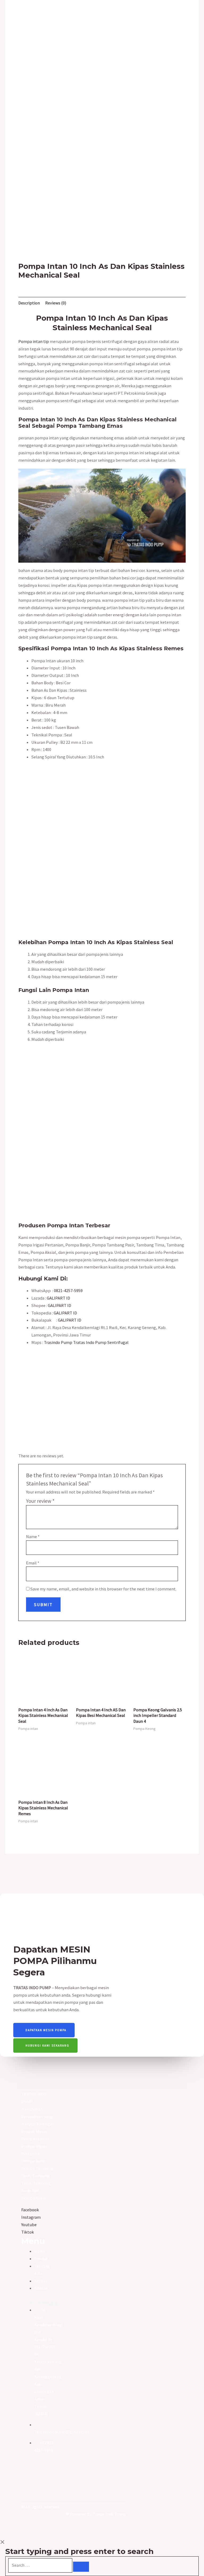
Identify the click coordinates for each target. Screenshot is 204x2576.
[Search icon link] (189, 21)
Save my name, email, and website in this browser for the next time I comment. (103, 1589)
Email (33, 1563)
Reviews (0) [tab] (56, 303)
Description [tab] (29, 303)
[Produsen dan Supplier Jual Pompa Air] (100, 20)
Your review (40, 1501)
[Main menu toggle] (14, 20)
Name (33, 1537)
